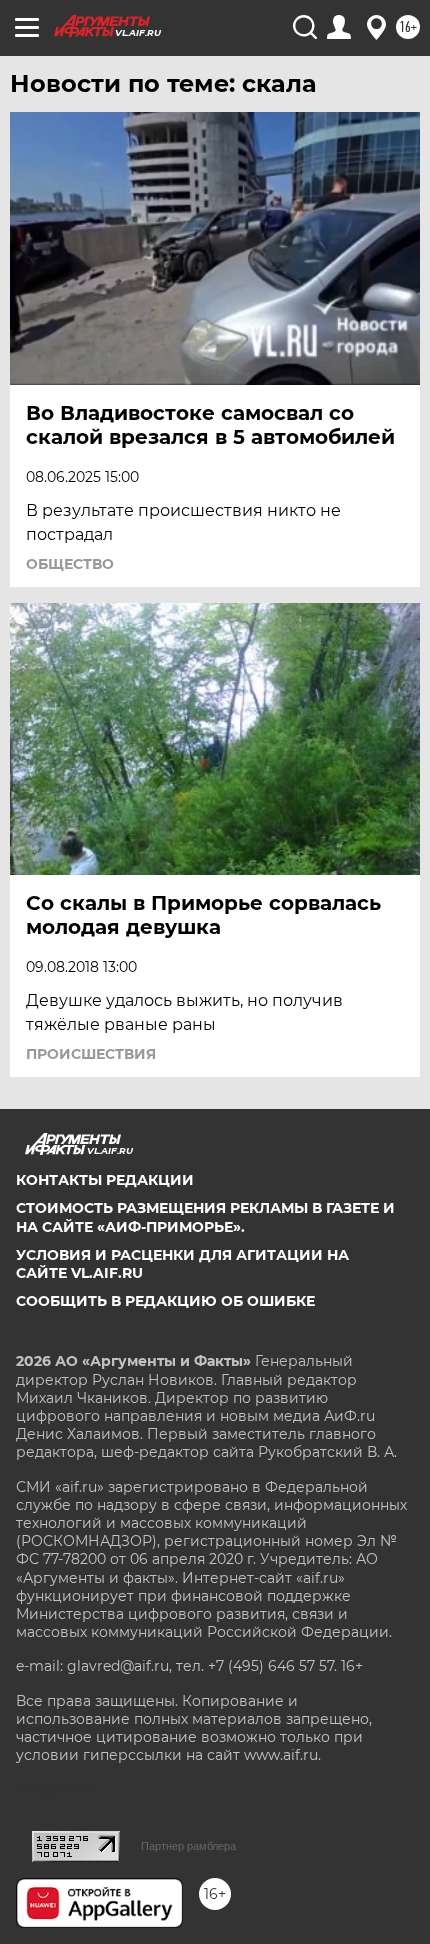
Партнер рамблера (188, 1846)
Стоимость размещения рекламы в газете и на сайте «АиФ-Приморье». (205, 1217)
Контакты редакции (105, 1180)
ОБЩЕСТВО (70, 564)
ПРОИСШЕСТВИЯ (91, 1054)
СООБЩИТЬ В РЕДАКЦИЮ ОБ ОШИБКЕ (165, 1301)
